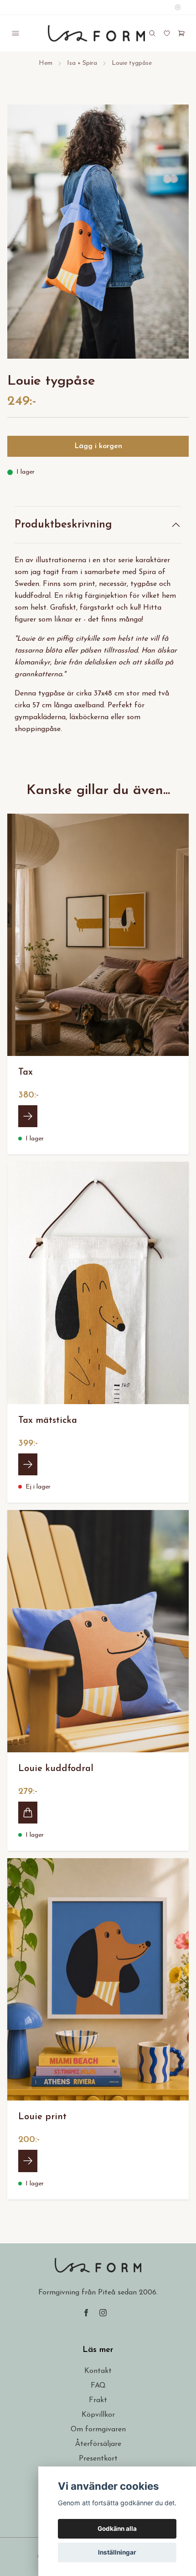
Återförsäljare (98, 2444)
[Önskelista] (167, 33)
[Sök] (152, 33)
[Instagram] (103, 2313)
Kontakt (98, 2371)
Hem (46, 63)
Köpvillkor (98, 2415)
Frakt (98, 2400)
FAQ (98, 2386)
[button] (173, 235)
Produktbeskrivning (63, 525)
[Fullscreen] (98, 232)
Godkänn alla (117, 2529)
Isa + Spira (82, 63)
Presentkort (98, 2459)
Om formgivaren (98, 2430)
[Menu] (15, 33)
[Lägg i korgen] (28, 1813)
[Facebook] (86, 2313)
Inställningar (117, 2552)
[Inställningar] (178, 7)
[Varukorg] (181, 33)
